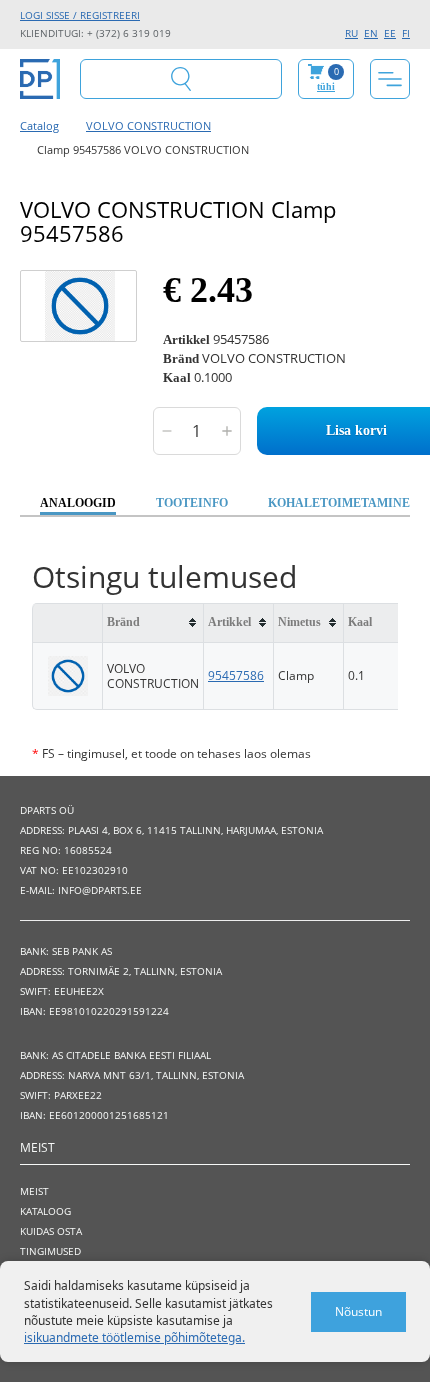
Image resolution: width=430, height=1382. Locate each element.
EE (390, 33)
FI (406, 33)
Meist (34, 1191)
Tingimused (50, 1251)
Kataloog (45, 1211)
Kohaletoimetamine (339, 503)
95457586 (236, 675)
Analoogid (78, 503)
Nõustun (358, 1311)
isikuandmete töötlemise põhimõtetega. (134, 1337)
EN (371, 33)
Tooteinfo (192, 503)
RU (351, 33)
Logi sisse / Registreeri (80, 15)
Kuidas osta (51, 1231)
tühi (326, 86)
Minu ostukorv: (328, 78)
